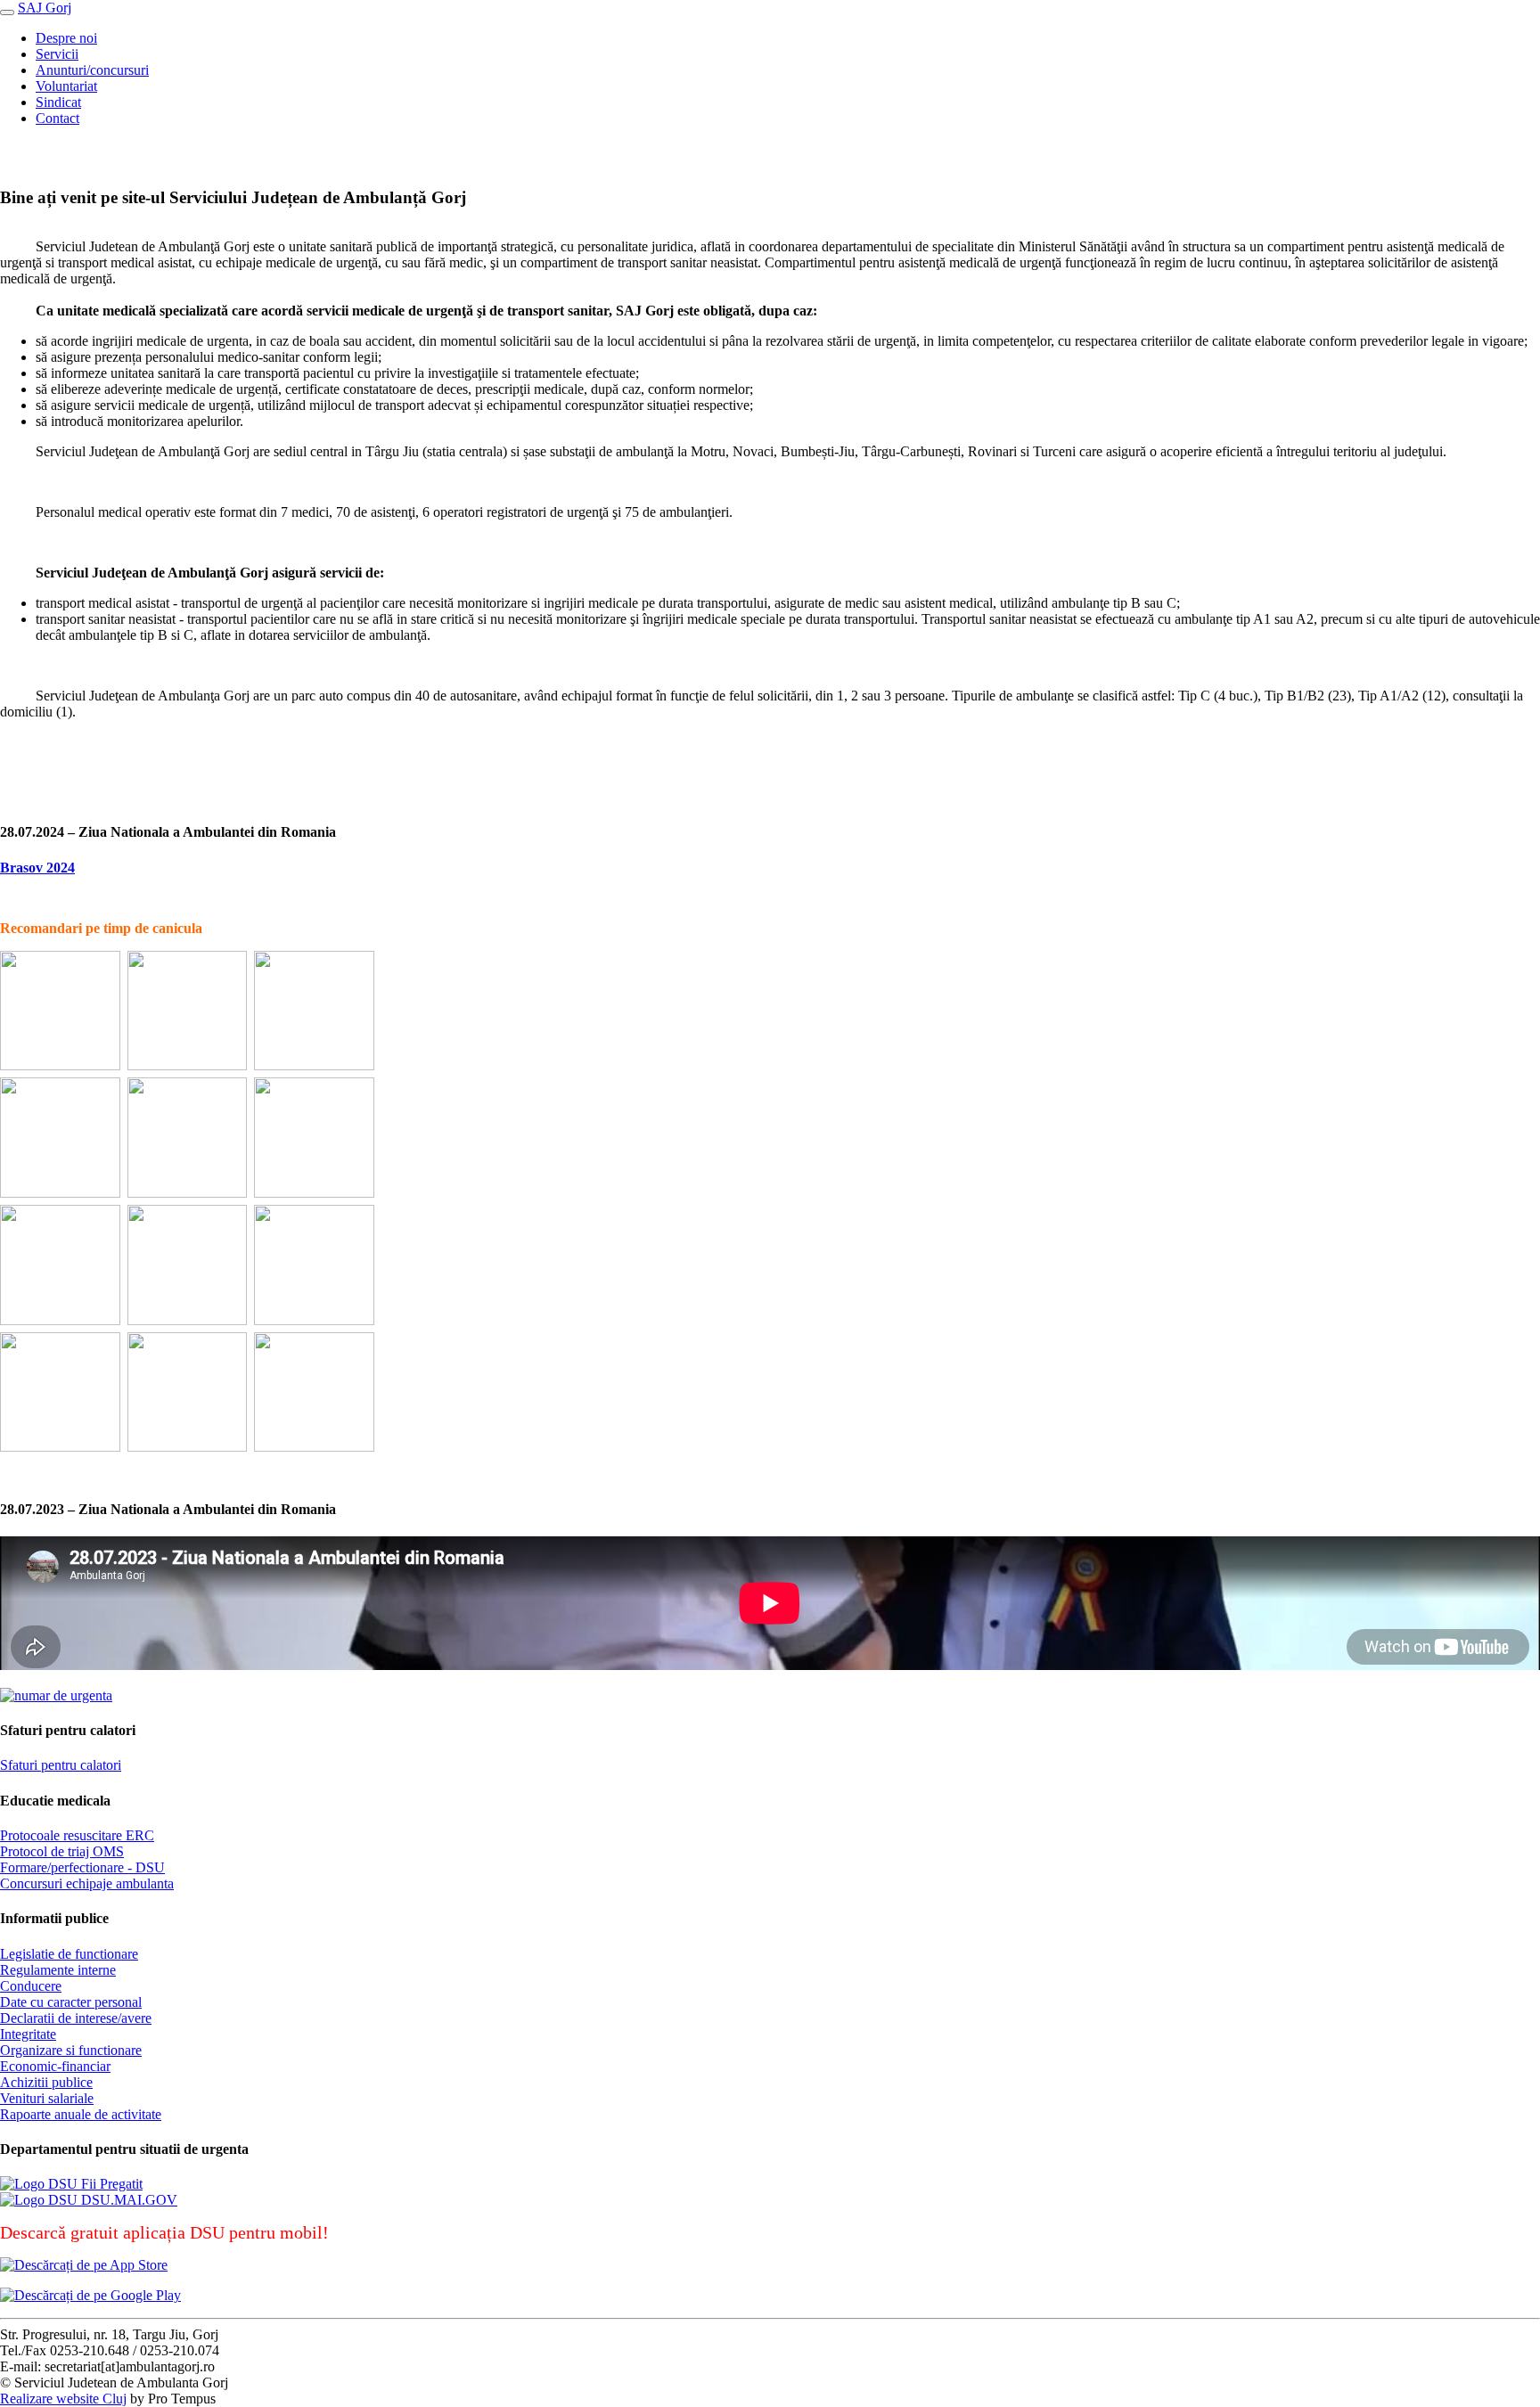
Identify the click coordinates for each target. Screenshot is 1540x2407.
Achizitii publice (46, 2082)
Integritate (28, 2034)
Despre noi (66, 38)
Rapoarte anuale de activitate (81, 2114)
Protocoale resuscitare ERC (77, 1835)
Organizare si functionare (71, 2050)
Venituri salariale (47, 2098)
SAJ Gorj (45, 8)
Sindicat (58, 102)
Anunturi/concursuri (92, 70)
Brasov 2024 (37, 868)
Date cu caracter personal (71, 2002)
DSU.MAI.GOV (127, 2200)
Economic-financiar (55, 2066)
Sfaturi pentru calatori (61, 1765)
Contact (57, 118)
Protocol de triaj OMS (62, 1851)
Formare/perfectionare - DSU (82, 1867)
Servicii (57, 54)
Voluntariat (66, 86)
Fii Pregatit (110, 2184)
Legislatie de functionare (69, 1954)
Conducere (31, 1986)
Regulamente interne (58, 1970)
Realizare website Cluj (63, 2399)
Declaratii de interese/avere (76, 2018)
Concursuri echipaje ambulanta (87, 1883)
